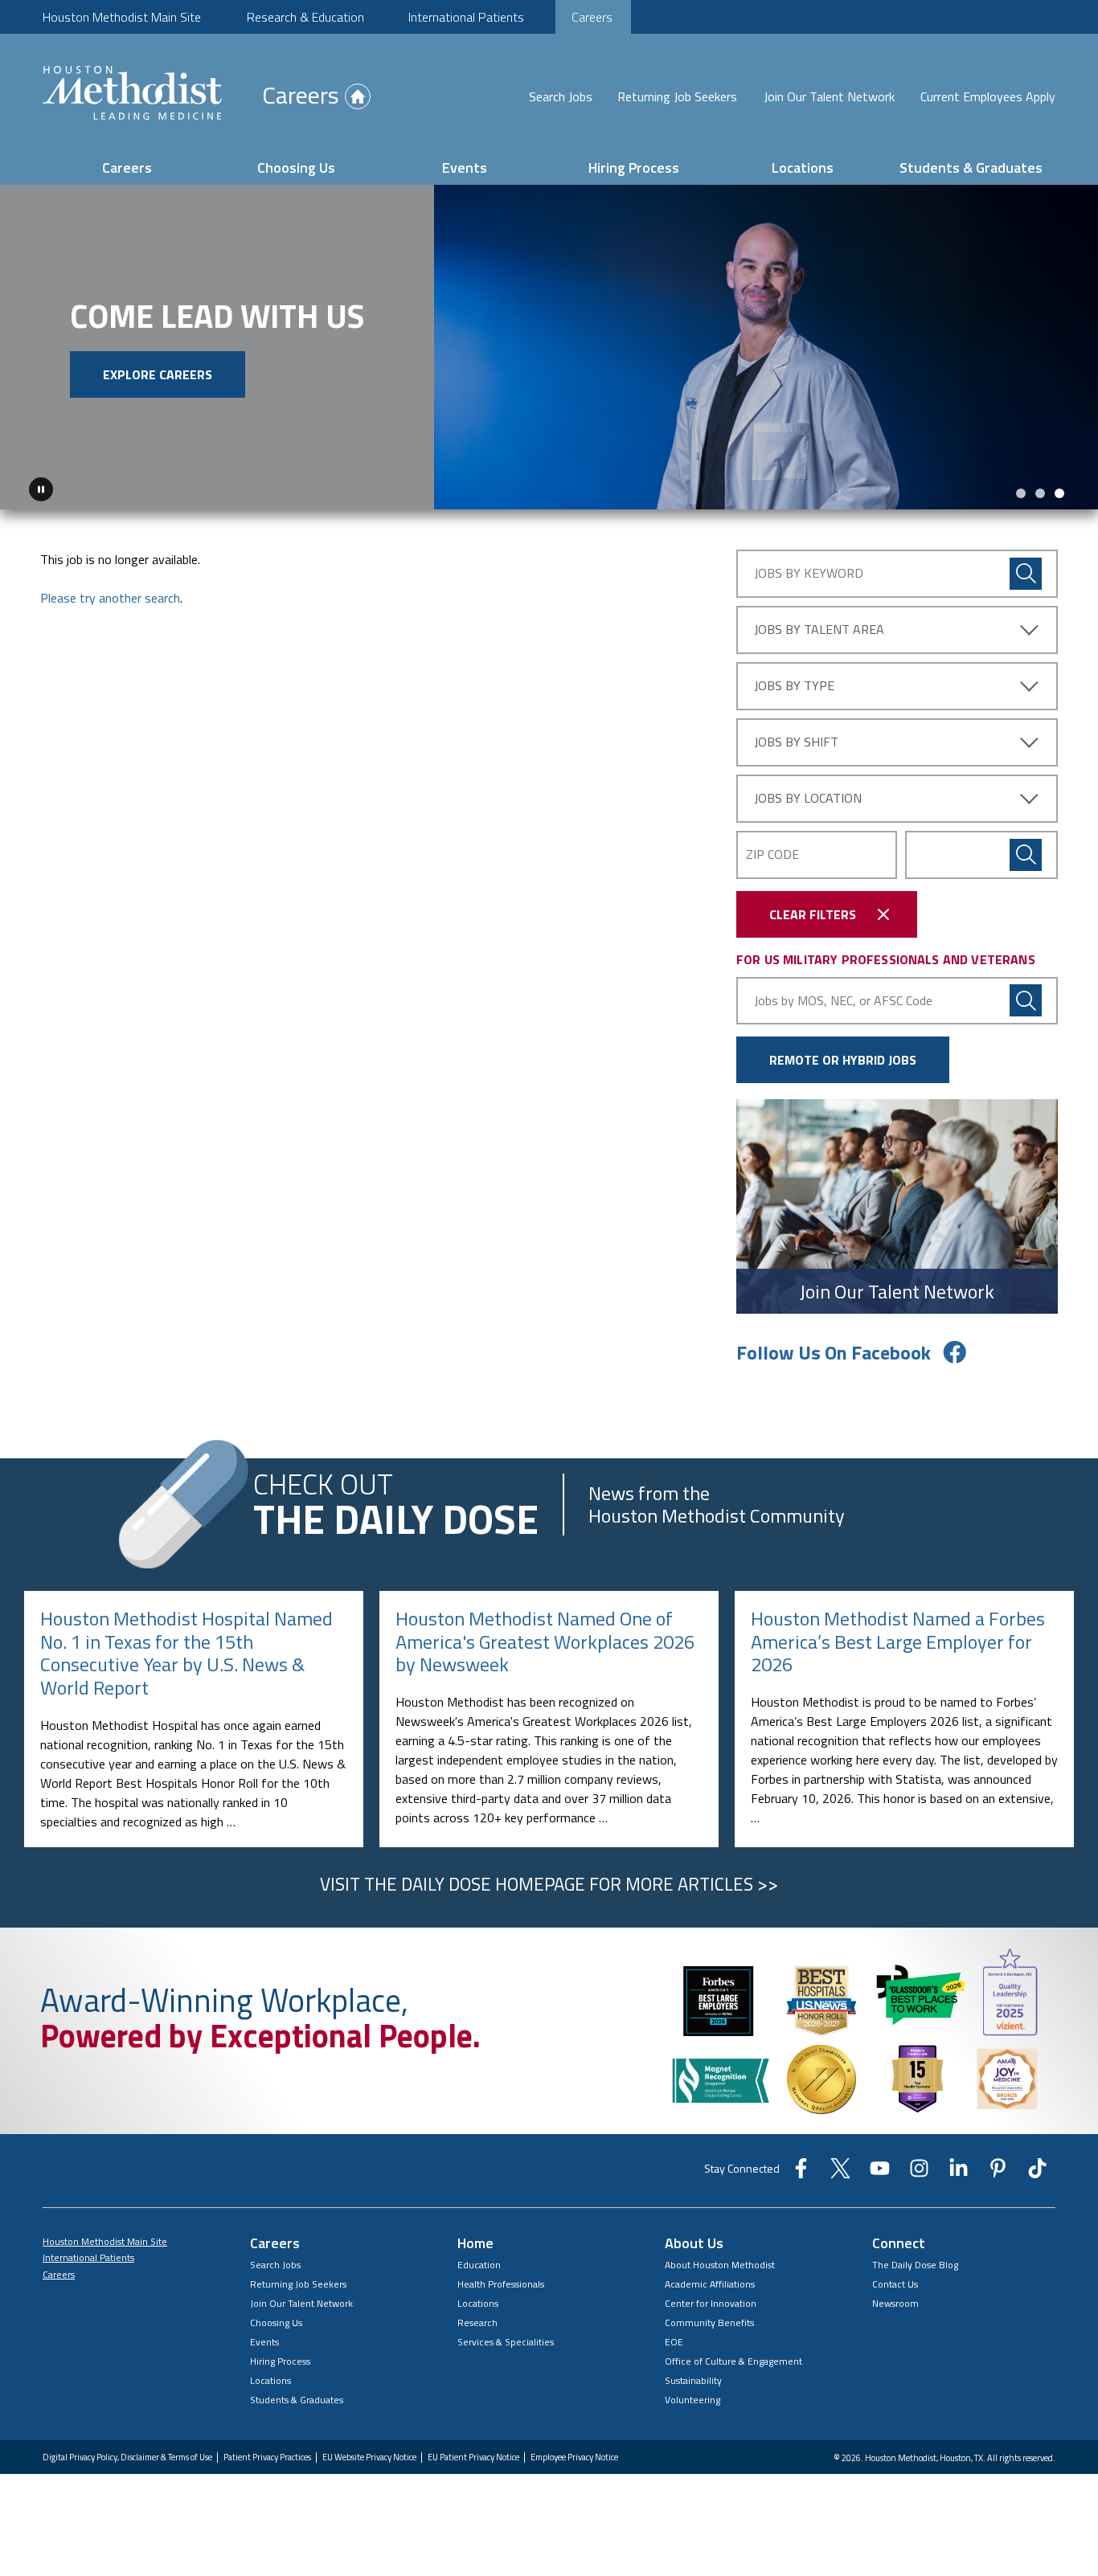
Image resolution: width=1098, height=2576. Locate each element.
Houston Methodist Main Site (122, 17)
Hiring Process (634, 168)
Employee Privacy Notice (574, 2457)
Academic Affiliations (710, 2284)
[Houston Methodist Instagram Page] (919, 2173)
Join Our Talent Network (829, 96)
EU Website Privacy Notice (369, 2457)
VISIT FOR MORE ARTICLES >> (549, 1884)
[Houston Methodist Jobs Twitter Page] (840, 2173)
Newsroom (895, 2303)
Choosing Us (296, 168)
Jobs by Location (808, 798)
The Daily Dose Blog (915, 2265)
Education (479, 2265)
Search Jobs (561, 96)
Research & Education (305, 17)
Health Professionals (501, 2284)
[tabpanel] (549, 347)
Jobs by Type (794, 685)
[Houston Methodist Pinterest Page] (998, 2173)
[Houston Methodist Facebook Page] (801, 2173)
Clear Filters (813, 914)
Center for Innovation (711, 2303)
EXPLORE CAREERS (158, 374)
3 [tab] (1059, 493)
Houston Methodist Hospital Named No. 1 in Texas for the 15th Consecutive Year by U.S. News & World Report (186, 1653)
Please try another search (110, 598)
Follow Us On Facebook (834, 1352)
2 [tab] (1040, 493)
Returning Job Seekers (677, 96)
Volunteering (692, 2400)
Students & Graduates (971, 168)
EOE (674, 2342)
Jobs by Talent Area (819, 629)
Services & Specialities (506, 2342)
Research (477, 2322)
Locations (803, 168)
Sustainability (693, 2380)
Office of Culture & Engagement (733, 2361)
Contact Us (895, 2284)
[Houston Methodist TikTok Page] (1037, 2173)
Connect (899, 2243)
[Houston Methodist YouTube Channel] (880, 2173)
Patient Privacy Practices (267, 2457)
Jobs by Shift (796, 742)
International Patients (466, 17)
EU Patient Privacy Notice (473, 2457)
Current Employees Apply (988, 96)
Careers (592, 17)
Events (465, 168)
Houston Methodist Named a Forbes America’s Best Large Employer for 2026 (898, 1642)
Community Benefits (709, 2322)
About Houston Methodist (720, 2265)
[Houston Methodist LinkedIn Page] (959, 2173)
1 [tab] (1021, 493)
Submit (1026, 855)
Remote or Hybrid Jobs (843, 1060)
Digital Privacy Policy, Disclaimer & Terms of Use (127, 2457)
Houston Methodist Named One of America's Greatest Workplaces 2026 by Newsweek (545, 1642)
